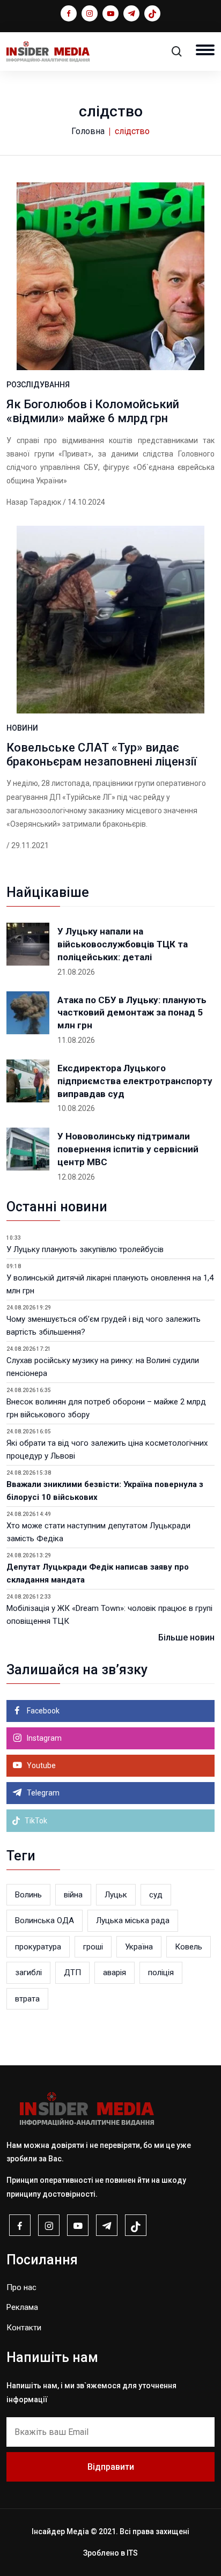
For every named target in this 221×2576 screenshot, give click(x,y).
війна (73, 1895)
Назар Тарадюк (34, 502)
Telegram (42, 1793)
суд (156, 1895)
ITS (132, 2553)
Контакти (24, 2328)
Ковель (189, 1947)
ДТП (72, 1973)
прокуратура (38, 1947)
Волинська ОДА (45, 1920)
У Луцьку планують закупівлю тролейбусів (85, 1249)
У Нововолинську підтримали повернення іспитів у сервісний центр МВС (128, 1149)
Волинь (28, 1895)
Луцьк (116, 1895)
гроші (93, 1947)
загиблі (28, 1973)
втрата (27, 1999)
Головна (88, 131)
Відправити (111, 2467)
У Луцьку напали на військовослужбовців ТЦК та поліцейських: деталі (123, 944)
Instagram (43, 1738)
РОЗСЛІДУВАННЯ (38, 385)
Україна (139, 1947)
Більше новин (186, 1637)
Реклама (22, 2307)
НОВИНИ (22, 728)
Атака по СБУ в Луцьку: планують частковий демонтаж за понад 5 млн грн (132, 1013)
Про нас (21, 2287)
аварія (115, 1973)
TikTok (35, 1821)
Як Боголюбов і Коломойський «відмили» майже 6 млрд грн (93, 411)
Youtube (40, 1765)
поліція (161, 1973)
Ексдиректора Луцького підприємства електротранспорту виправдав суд (135, 1081)
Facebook (42, 1711)
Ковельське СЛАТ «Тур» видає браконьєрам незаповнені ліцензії (102, 755)
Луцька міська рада (133, 1920)
